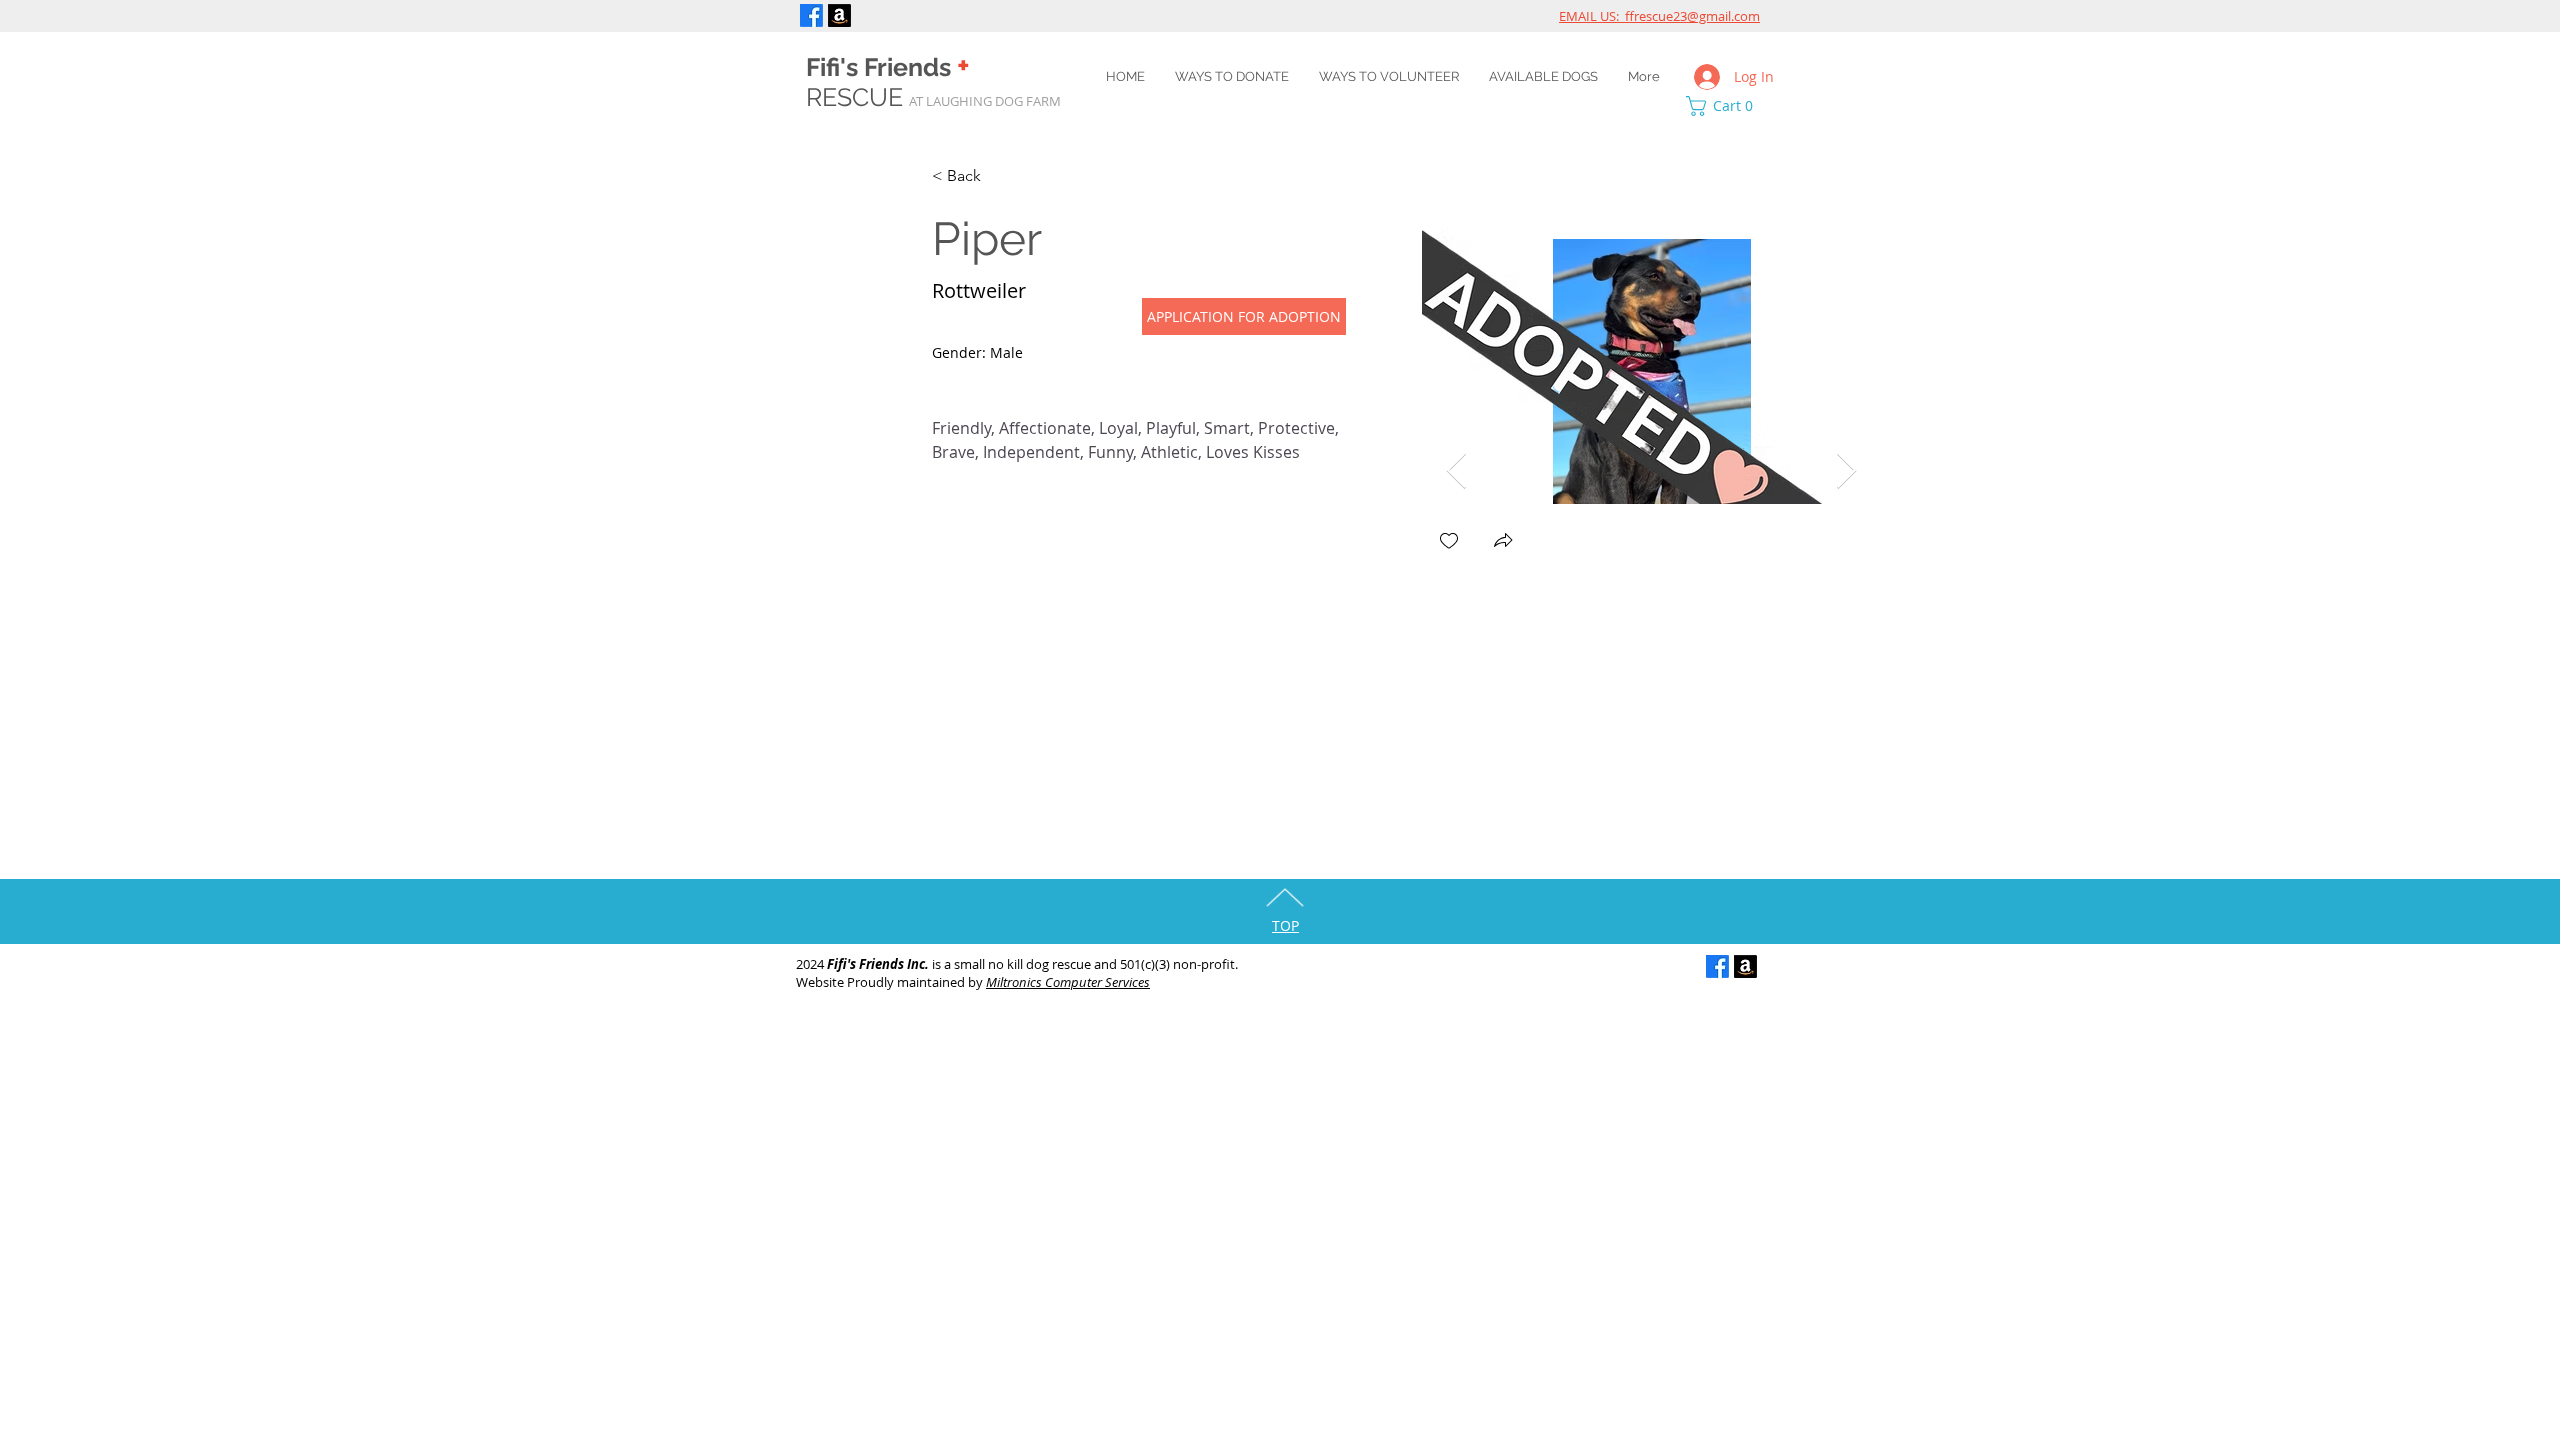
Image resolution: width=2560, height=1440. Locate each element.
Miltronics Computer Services (1068, 982)
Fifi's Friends (888, 67)
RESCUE (933, 97)
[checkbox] (1449, 542)
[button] (1724, 106)
